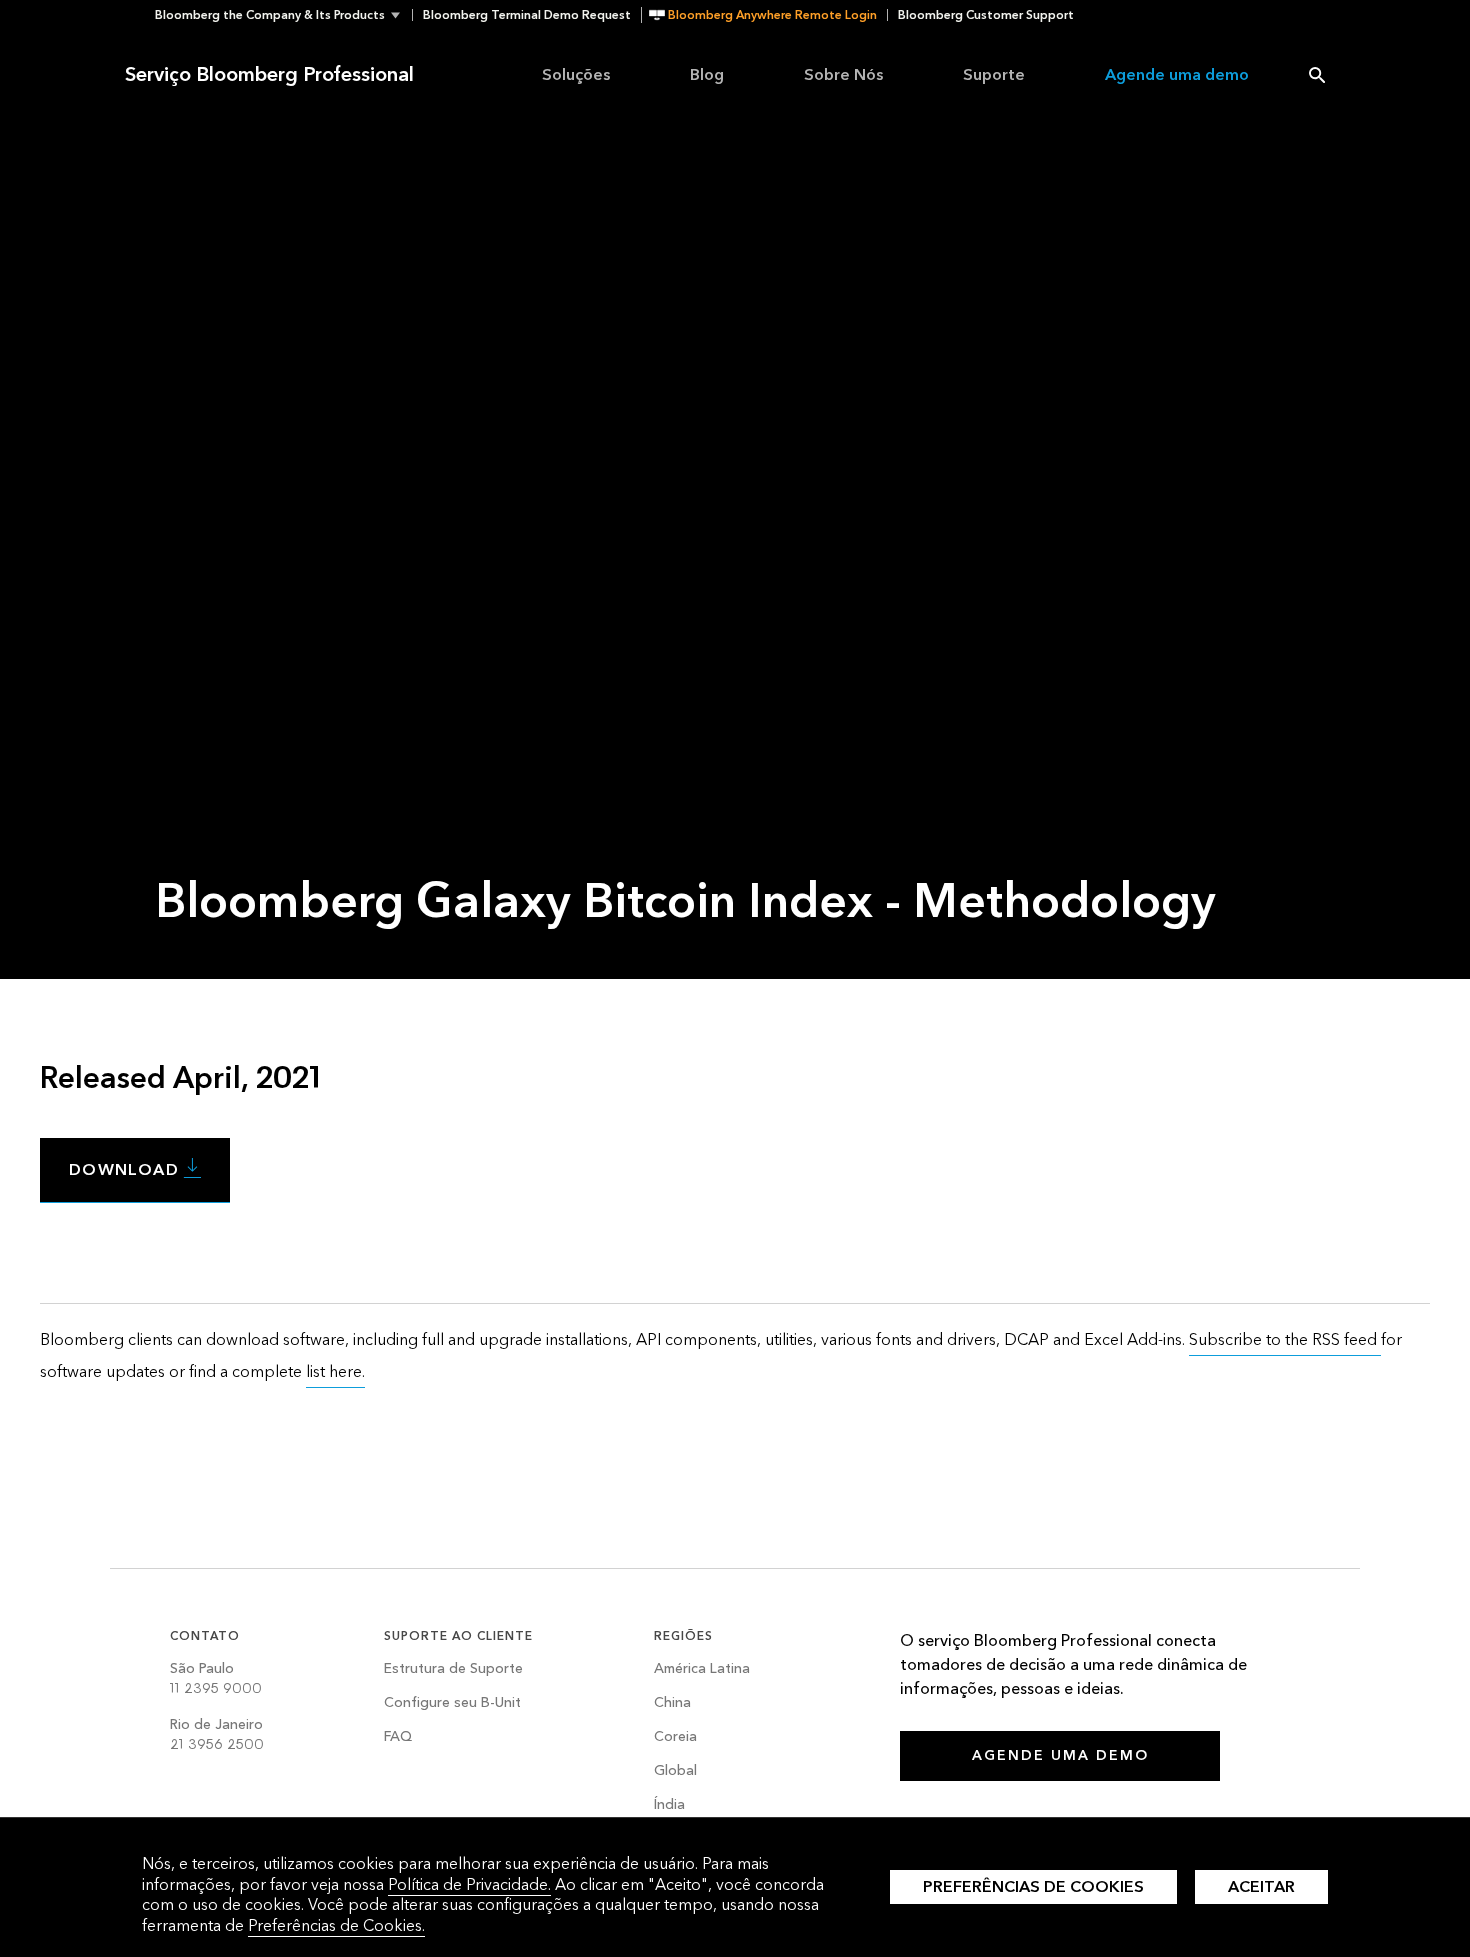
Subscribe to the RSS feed (1285, 1339)
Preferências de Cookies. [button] (336, 1925)
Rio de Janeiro (217, 1734)
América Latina (702, 1669)
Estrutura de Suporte (453, 1669)
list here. (335, 1371)
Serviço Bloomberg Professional (269, 75)
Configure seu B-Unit (452, 1703)
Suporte (994, 74)
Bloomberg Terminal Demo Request (527, 15)
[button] (283, 15)
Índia (669, 1805)
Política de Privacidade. (469, 1884)
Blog (707, 74)
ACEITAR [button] (1261, 1886)
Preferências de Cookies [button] (1033, 1886)
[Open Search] (1317, 75)
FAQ (398, 1737)
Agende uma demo (1177, 74)
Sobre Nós (843, 74)
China (672, 1703)
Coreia (675, 1737)
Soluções (576, 74)
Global (675, 1771)
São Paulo (216, 1678)
